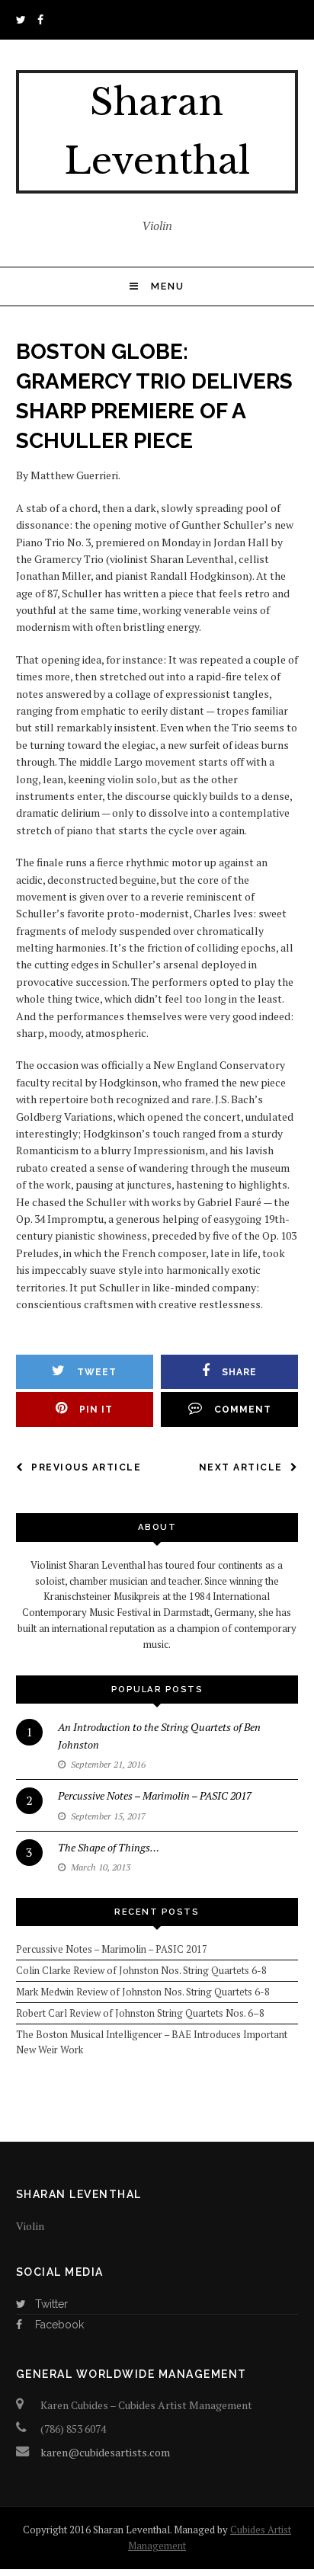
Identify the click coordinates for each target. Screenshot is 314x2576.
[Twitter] (24, 19)
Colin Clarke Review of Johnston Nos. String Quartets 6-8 (141, 1970)
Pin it (96, 1410)
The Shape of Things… (109, 1847)
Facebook (59, 2325)
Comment (243, 1410)
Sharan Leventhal (157, 131)
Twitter (51, 2304)
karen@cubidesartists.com (105, 2452)
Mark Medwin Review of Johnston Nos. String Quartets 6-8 (143, 1992)
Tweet (97, 1372)
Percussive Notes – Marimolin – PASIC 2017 (155, 1795)
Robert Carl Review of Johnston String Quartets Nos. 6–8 (140, 2013)
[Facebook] (43, 19)
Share (239, 1372)
